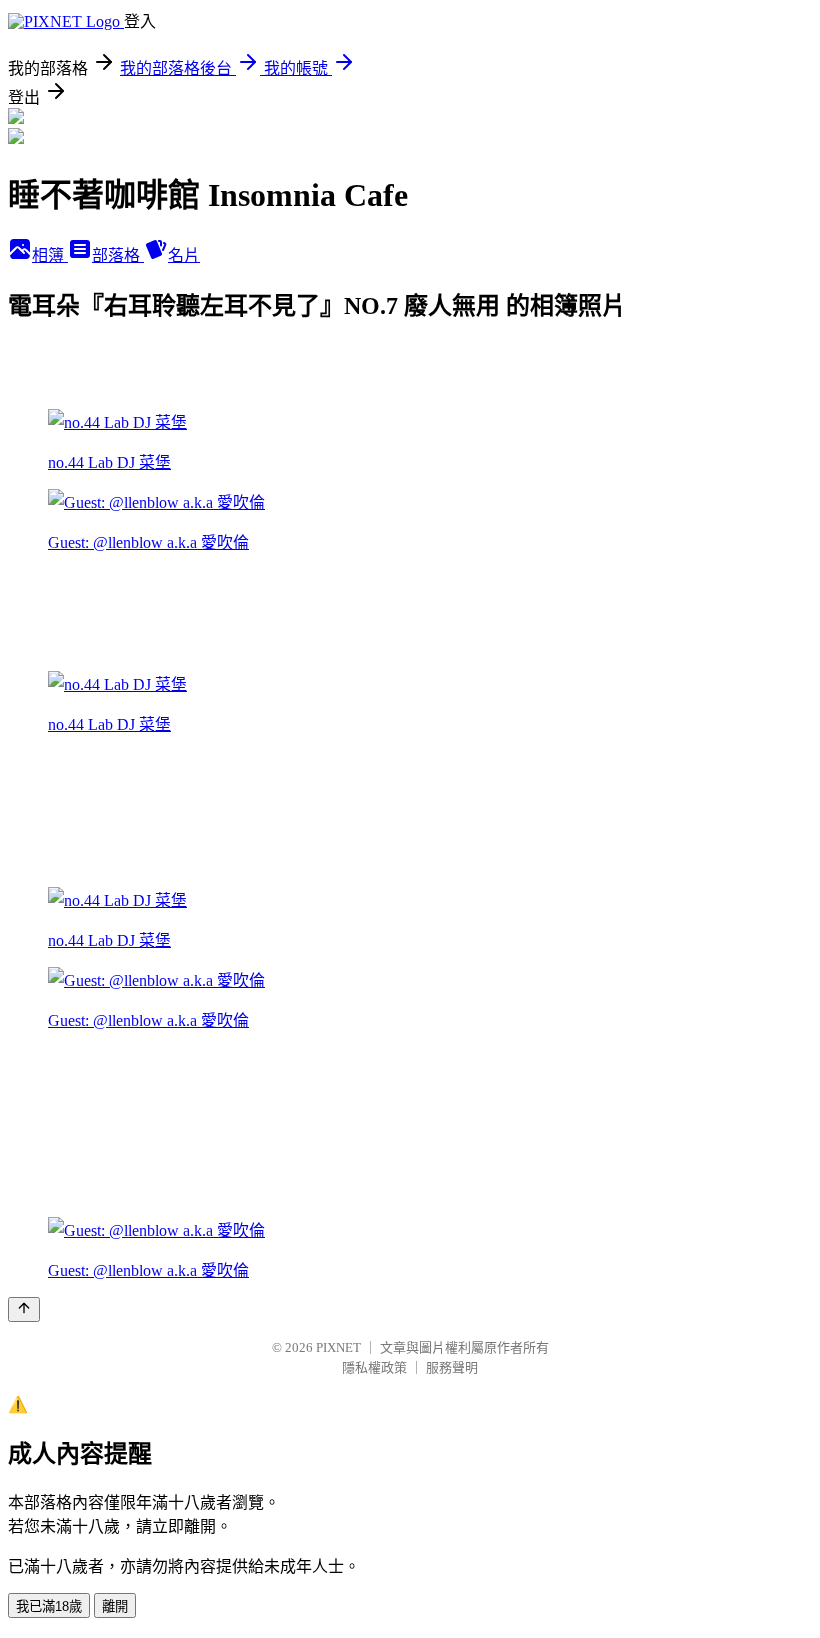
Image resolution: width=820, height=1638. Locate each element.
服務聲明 (452, 1367)
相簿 (50, 255)
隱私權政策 (374, 1367)
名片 (184, 255)
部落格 (118, 255)
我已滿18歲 (49, 1606)
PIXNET (338, 1347)
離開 (115, 1606)
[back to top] (24, 1309)
